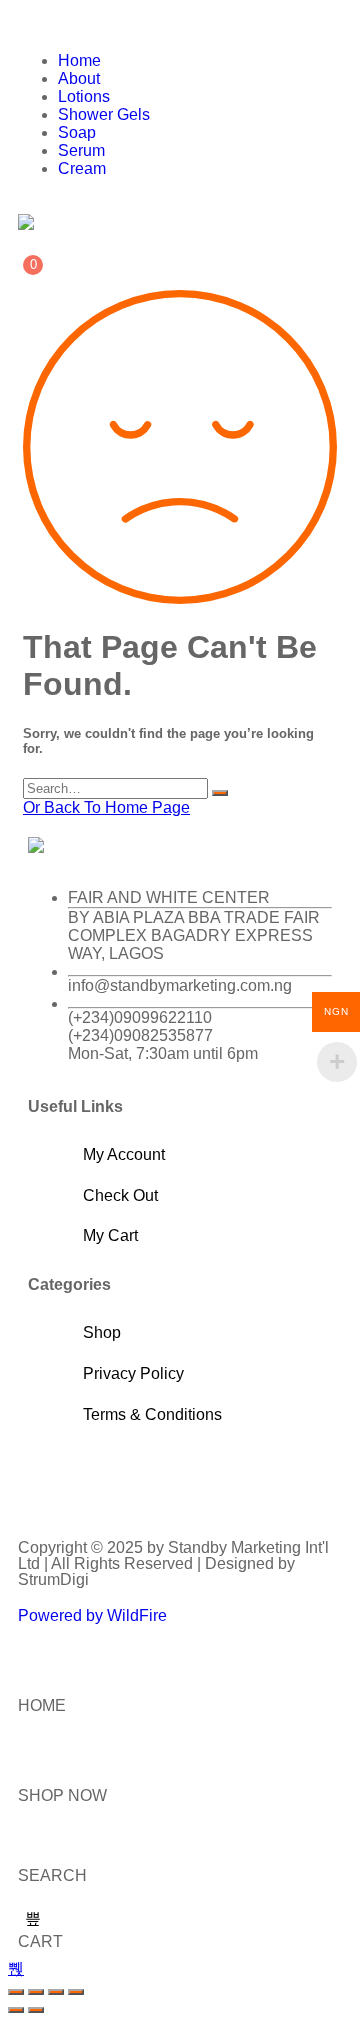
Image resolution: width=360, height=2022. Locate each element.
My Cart (110, 1235)
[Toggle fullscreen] (36, 1992)
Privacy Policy (133, 1373)
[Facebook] (53, 1481)
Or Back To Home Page (106, 807)
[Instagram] (161, 1481)
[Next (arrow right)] (36, 2010)
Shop (102, 1332)
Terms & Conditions (152, 1414)
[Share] (56, 1992)
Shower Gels (104, 114)
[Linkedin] (215, 1481)
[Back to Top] (16, 1968)
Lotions (84, 96)
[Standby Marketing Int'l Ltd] (26, 222)
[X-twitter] (107, 1481)
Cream (82, 168)
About (79, 78)
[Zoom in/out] (16, 1992)
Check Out (120, 1195)
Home (79, 60)
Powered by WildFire (92, 1615)
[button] (180, 27)
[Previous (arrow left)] (16, 2010)
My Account (124, 1154)
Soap (77, 132)
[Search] (220, 793)
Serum (81, 150)
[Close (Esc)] (76, 1992)
